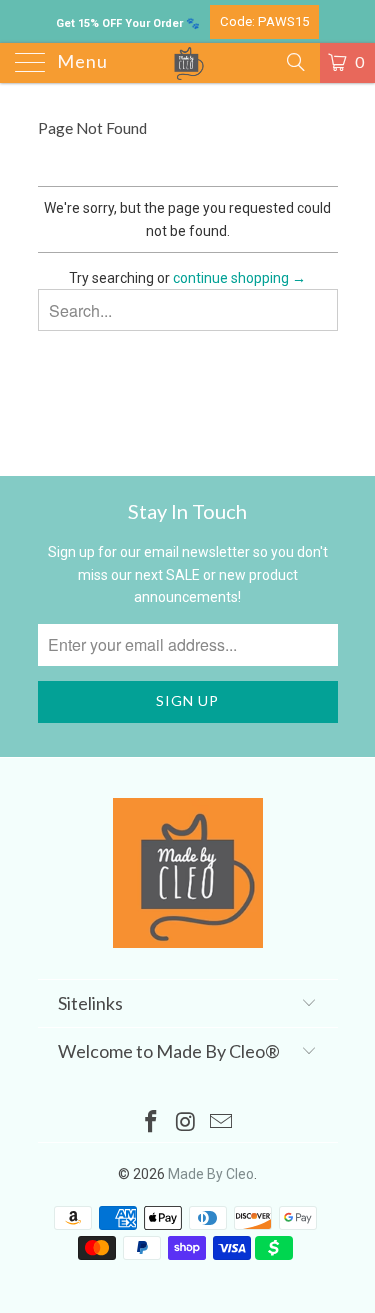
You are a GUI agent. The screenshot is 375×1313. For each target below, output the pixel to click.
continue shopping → (239, 278)
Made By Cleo (211, 1174)
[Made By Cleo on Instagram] (187, 1123)
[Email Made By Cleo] (221, 1123)
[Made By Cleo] (188, 63)
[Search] (294, 62)
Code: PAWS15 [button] (264, 21)
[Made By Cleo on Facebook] (152, 1123)
